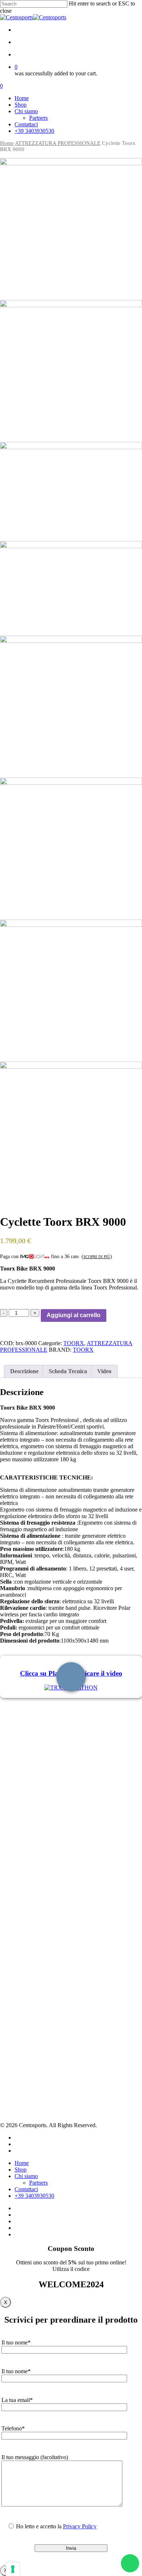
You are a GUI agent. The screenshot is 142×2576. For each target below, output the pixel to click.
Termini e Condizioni (37, 2062)
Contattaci (25, 2016)
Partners (23, 1999)
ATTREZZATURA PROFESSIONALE (58, 143)
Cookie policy (29, 2053)
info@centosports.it (19, 1948)
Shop (20, 2008)
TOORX (74, 1343)
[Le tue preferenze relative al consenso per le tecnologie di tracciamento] (13, 2569)
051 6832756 (22, 1941)
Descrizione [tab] (24, 1371)
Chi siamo (26, 2176)
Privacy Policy (30, 2044)
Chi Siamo (25, 1990)
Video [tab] (104, 1371)
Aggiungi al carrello (74, 1315)
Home (7, 143)
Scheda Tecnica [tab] (68, 1371)
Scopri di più (97, 1257)
